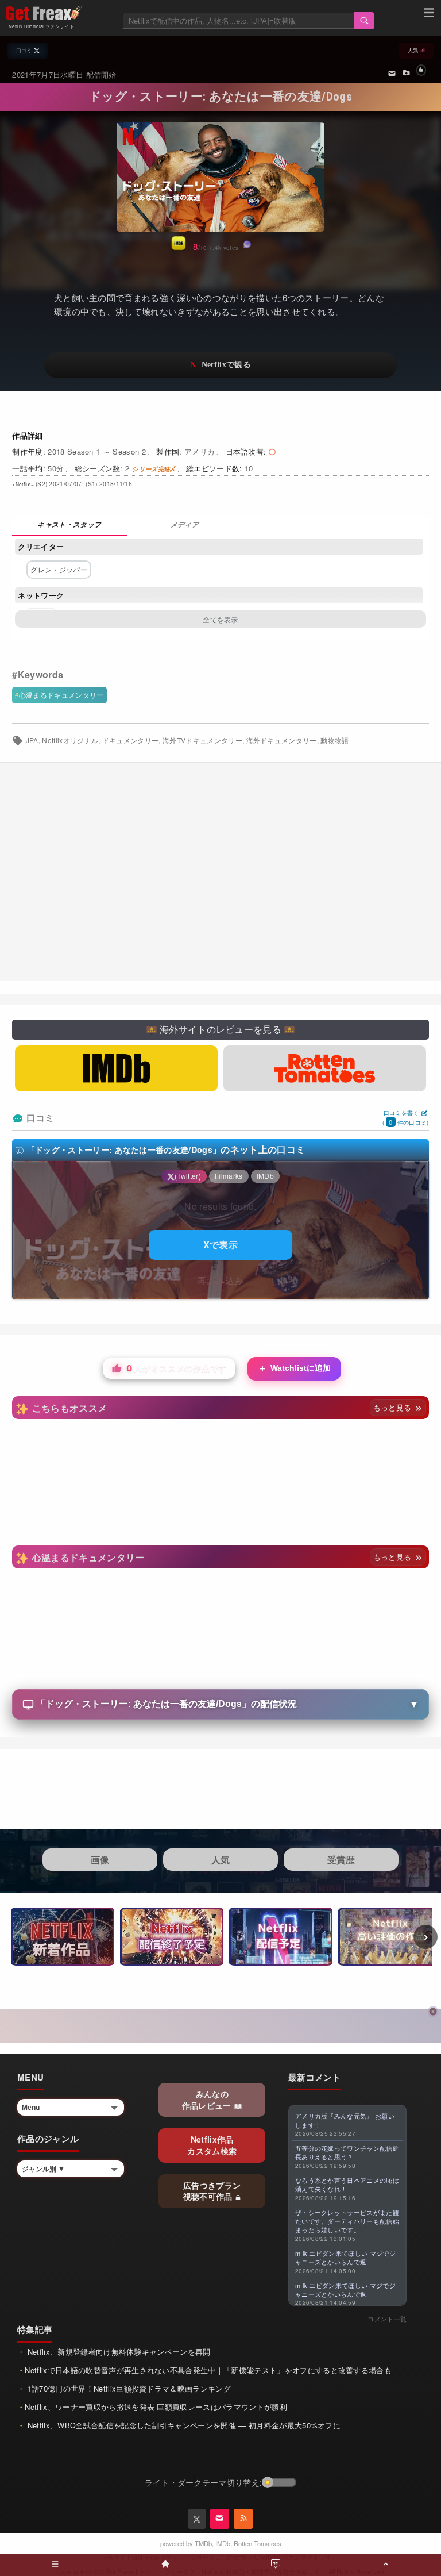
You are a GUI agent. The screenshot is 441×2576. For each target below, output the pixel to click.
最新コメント (315, 2077)
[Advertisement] (220, 872)
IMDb (223, 2543)
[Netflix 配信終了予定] (172, 1937)
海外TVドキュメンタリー (202, 740)
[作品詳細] (69, 526)
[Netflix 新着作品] (63, 1937)
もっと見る (394, 1407)
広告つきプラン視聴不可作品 (212, 2191)
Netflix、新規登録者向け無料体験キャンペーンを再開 (117, 2352)
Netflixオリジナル (70, 740)
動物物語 (334, 740)
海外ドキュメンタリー (282, 740)
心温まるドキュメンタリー (61, 695)
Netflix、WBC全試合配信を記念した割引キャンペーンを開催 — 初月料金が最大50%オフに (183, 2425)
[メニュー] (429, 14)
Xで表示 (220, 1245)
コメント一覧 (387, 2319)
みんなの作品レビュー (208, 2100)
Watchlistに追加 (294, 1368)
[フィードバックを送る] (392, 72)
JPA (32, 740)
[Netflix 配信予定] (281, 1937)
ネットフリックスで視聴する (220, 365)
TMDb (203, 2543)
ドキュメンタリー (131, 740)
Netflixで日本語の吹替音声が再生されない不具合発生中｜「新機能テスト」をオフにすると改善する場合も (208, 2370)
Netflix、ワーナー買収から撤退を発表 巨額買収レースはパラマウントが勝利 (156, 2407)
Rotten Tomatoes (258, 2543)
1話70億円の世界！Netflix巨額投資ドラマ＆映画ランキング (128, 2388)
